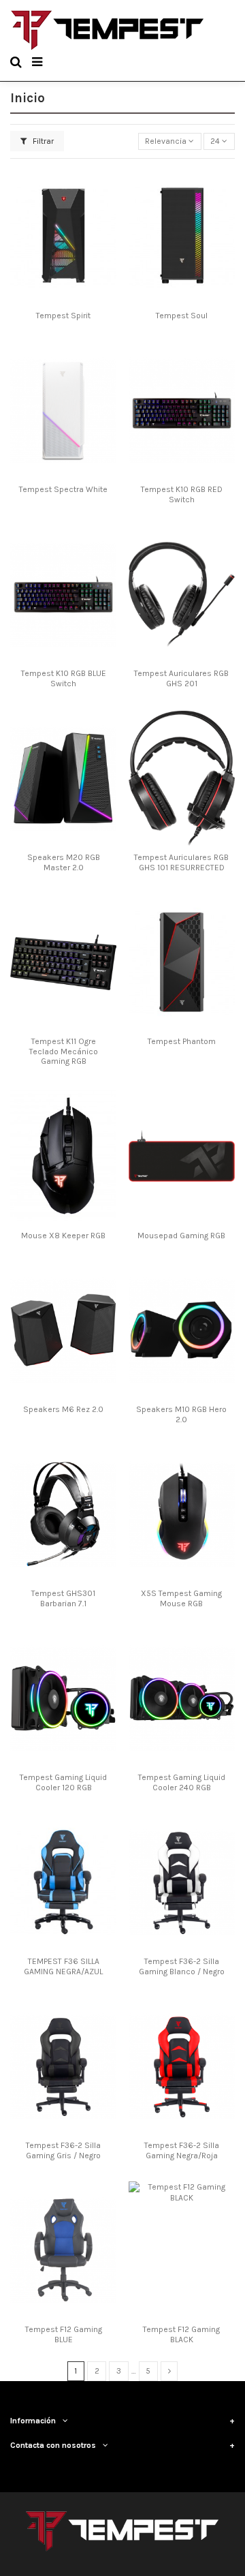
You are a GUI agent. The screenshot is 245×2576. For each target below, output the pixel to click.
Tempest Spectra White (63, 489)
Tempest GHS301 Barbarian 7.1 (63, 1598)
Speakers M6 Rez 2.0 (63, 1409)
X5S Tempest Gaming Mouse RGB (181, 1598)
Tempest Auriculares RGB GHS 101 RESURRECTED (181, 862)
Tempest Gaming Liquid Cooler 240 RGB (182, 1782)
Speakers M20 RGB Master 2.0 (64, 862)
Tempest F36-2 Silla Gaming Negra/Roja (182, 2150)
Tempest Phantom (182, 1041)
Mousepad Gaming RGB (181, 1236)
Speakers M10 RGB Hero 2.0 (181, 1414)
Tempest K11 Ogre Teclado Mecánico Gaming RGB (64, 1051)
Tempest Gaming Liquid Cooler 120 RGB (63, 1782)
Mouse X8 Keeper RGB (63, 1236)
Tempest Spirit (63, 316)
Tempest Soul (182, 316)
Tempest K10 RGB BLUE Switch (64, 678)
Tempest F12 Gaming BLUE (64, 2334)
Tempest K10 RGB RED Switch (182, 494)
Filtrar (42, 141)
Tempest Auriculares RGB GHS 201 (181, 678)
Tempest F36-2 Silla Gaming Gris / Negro (63, 2150)
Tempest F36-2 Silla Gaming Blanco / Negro (182, 1966)
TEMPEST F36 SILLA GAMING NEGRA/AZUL (63, 1966)
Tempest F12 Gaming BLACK (181, 2334)
